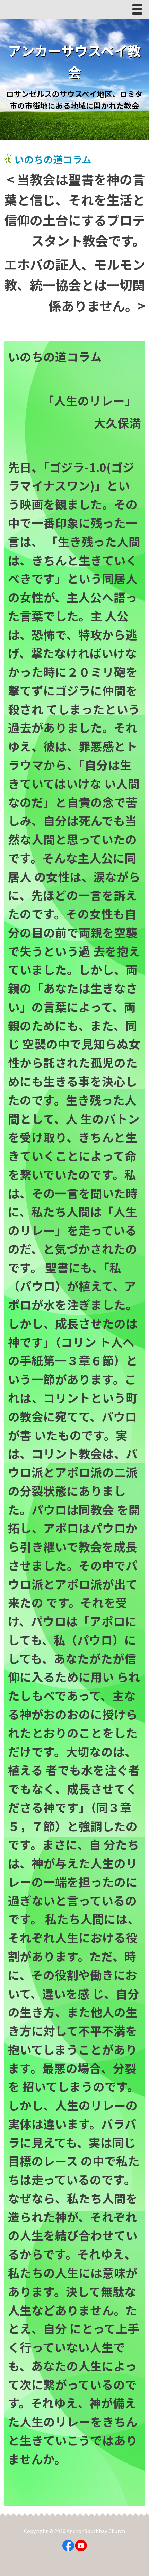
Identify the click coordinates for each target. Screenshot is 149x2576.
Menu (139, 11)
